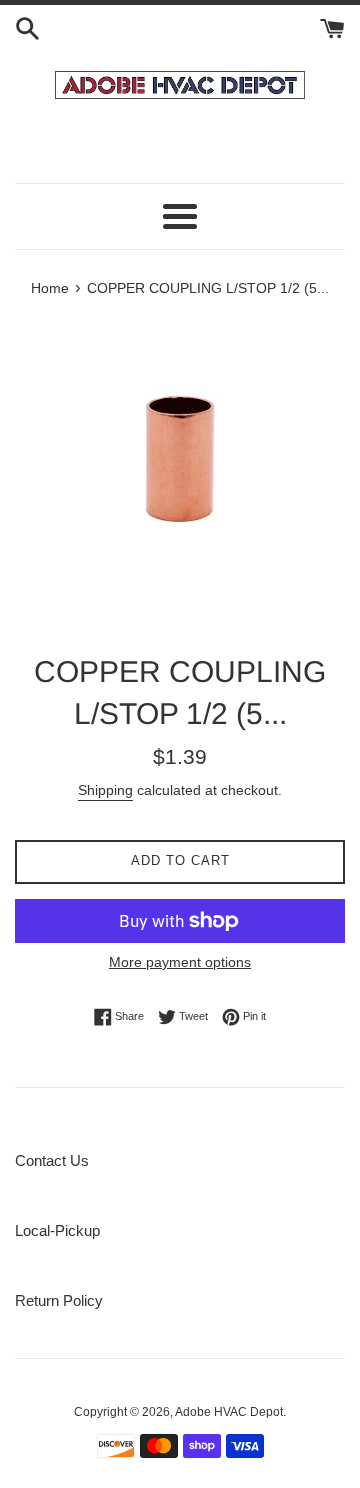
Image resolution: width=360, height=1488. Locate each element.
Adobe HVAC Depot (229, 1412)
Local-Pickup (57, 1230)
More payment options (180, 962)
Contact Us (52, 1160)
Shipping (105, 790)
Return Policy (59, 1300)
